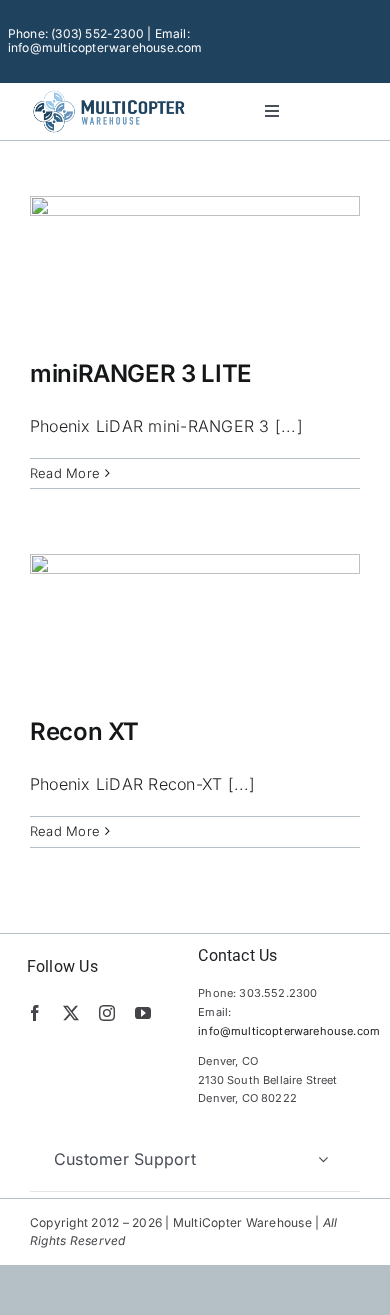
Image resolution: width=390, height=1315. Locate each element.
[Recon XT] (195, 621)
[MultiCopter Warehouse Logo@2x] (109, 93)
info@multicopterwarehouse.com (289, 1031)
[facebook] (35, 1013)
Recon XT (84, 731)
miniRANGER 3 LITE (141, 373)
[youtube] (143, 1013)
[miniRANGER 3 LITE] (195, 263)
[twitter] (71, 1013)
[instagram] (107, 1013)
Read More (65, 473)
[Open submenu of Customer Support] (323, 1158)
